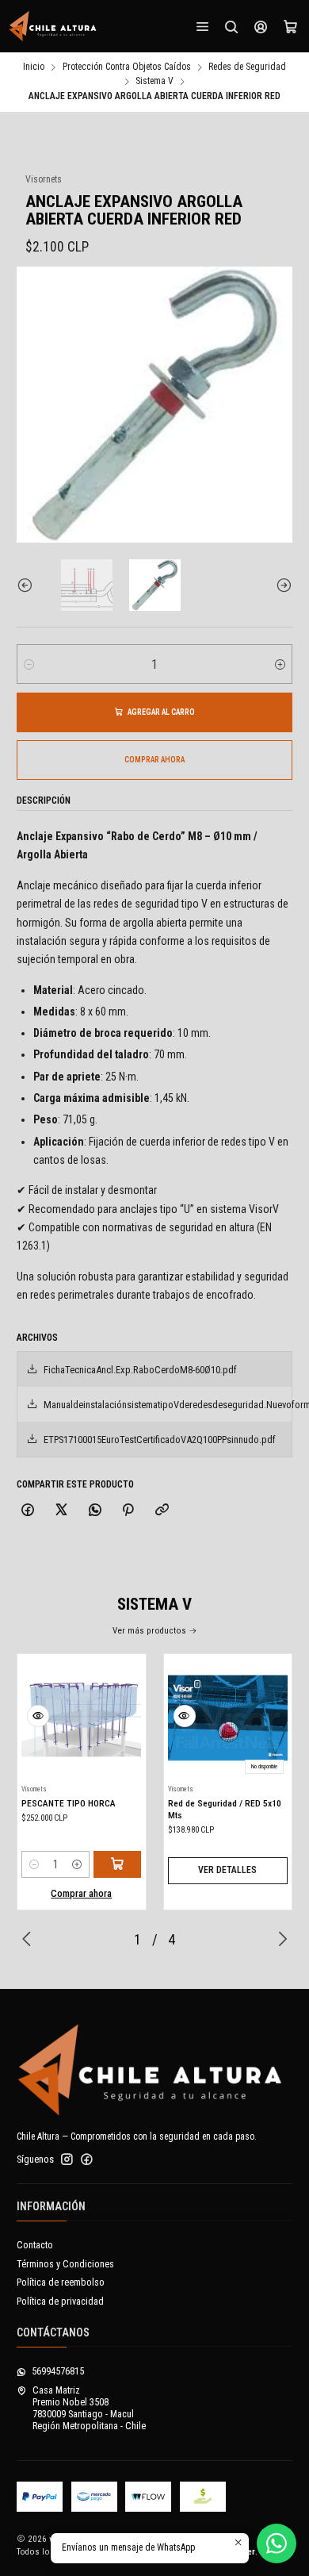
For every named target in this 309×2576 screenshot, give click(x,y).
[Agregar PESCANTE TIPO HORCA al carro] (117, 1864)
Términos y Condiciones (65, 2264)
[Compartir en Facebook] (28, 1511)
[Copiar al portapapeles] (162, 1511)
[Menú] (203, 26)
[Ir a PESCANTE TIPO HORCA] (81, 1718)
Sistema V (154, 82)
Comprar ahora (154, 760)
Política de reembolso (61, 2282)
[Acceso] (261, 26)
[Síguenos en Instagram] (67, 2159)
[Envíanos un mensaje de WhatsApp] (277, 2543)
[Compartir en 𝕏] (62, 1511)
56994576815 (58, 2371)
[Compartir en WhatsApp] (95, 1511)
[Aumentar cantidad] (280, 664)
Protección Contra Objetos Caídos (127, 67)
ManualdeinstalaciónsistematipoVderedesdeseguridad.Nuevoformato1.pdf (168, 1405)
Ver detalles (227, 1870)
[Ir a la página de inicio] (53, 26)
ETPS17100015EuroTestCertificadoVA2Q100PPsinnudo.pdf (160, 1440)
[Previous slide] (29, 585)
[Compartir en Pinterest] (128, 1511)
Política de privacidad (60, 2302)
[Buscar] (231, 26)
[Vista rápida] (38, 1716)
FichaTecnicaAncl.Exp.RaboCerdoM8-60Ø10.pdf (140, 1370)
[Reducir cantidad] (29, 664)
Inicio (34, 67)
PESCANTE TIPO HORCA (69, 1803)
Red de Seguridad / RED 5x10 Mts (225, 1809)
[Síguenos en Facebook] (87, 2159)
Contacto (35, 2245)
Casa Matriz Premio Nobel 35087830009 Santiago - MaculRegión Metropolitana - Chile (89, 2409)
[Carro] (290, 26)
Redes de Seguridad (247, 67)
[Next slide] (280, 585)
